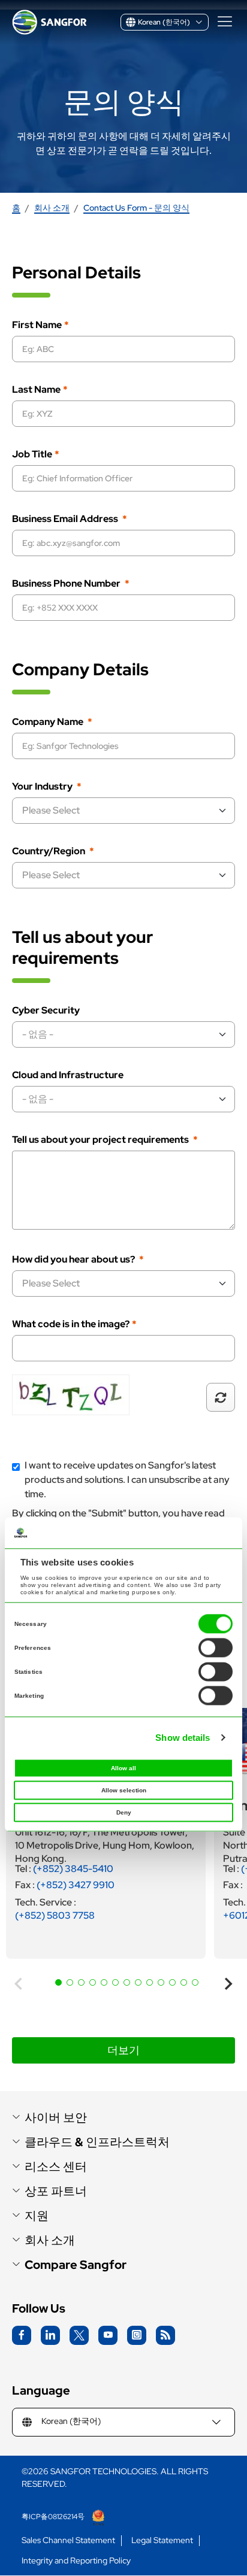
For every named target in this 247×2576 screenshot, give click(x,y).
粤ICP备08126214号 (54, 2517)
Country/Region (49, 851)
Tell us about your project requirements (101, 1140)
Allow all (123, 1769)
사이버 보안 (56, 2118)
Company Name (49, 722)
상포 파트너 (56, 2191)
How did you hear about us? (74, 1260)
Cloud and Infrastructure (68, 1075)
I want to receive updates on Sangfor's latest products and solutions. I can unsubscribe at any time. (127, 1480)
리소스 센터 (56, 2167)
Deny (124, 1813)
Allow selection (124, 1791)
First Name (37, 325)
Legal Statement (162, 2540)
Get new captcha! (221, 1397)
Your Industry (43, 787)
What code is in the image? (71, 1324)
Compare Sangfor (76, 2265)
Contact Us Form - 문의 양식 (136, 208)
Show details (183, 1738)
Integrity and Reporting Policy (76, 2561)
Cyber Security (46, 1011)
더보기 (123, 2050)
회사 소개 (52, 208)
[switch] (216, 1648)
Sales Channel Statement (68, 2540)
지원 (37, 2216)
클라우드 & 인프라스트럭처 (97, 2142)
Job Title (32, 454)
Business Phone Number (67, 584)
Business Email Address (66, 519)
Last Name (36, 390)
